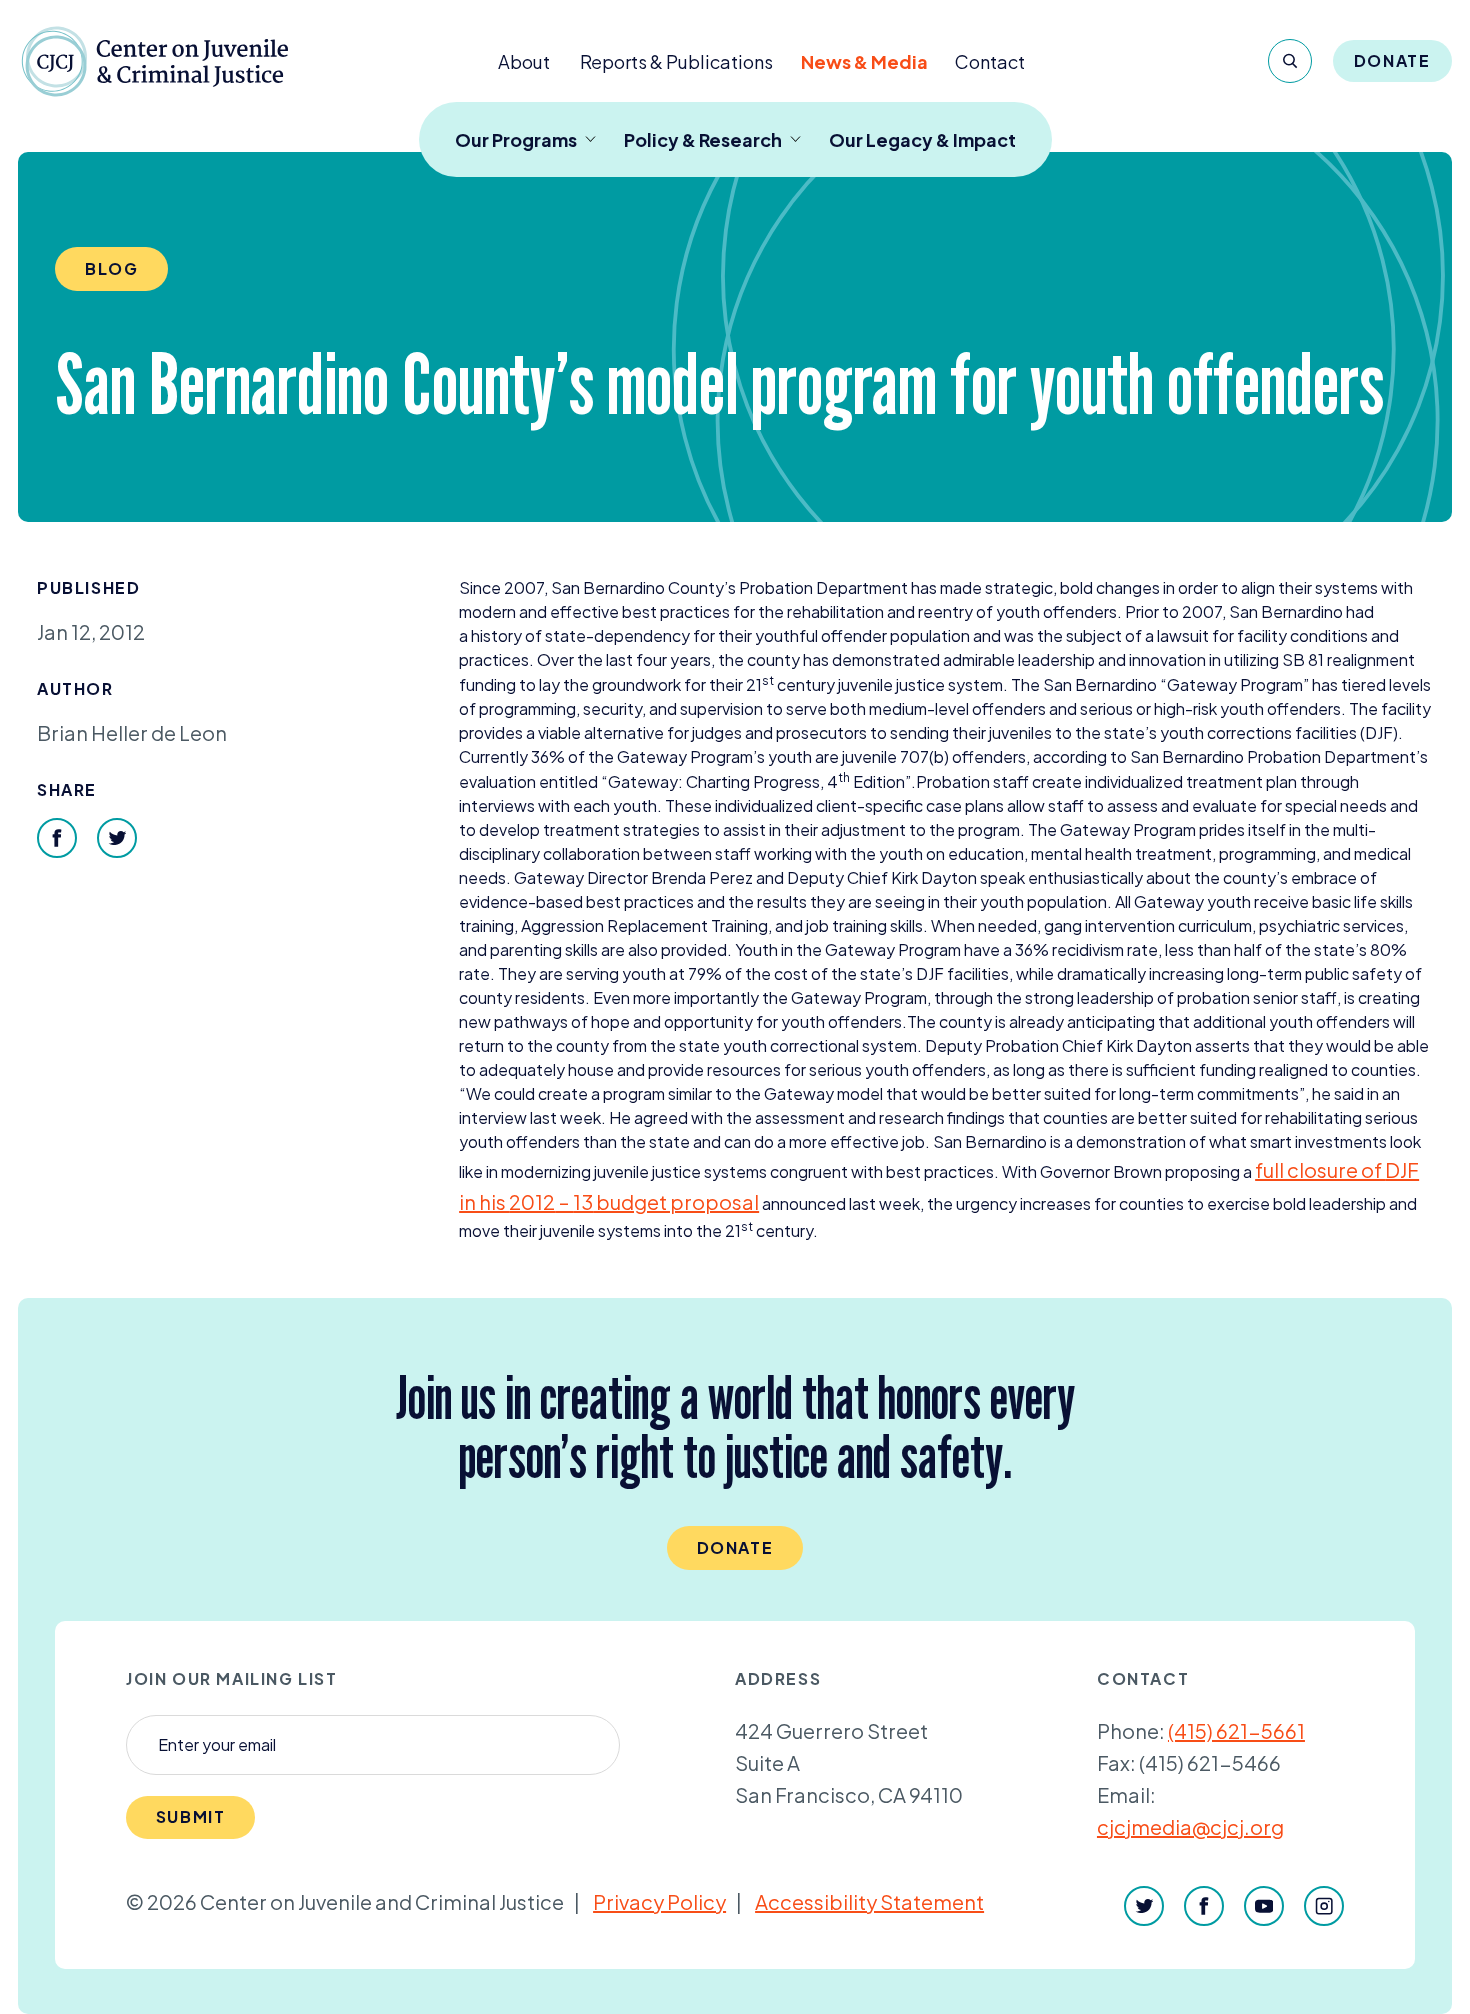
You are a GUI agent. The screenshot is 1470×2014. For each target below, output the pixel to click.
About (524, 61)
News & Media (864, 61)
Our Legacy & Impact (922, 139)
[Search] (1290, 61)
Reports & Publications (676, 61)
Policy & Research (703, 139)
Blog (111, 268)
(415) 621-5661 (1236, 1730)
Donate (1392, 60)
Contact (990, 61)
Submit (191, 1816)
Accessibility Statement (869, 1901)
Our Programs (516, 139)
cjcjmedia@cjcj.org (1190, 1826)
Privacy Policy (659, 1901)
